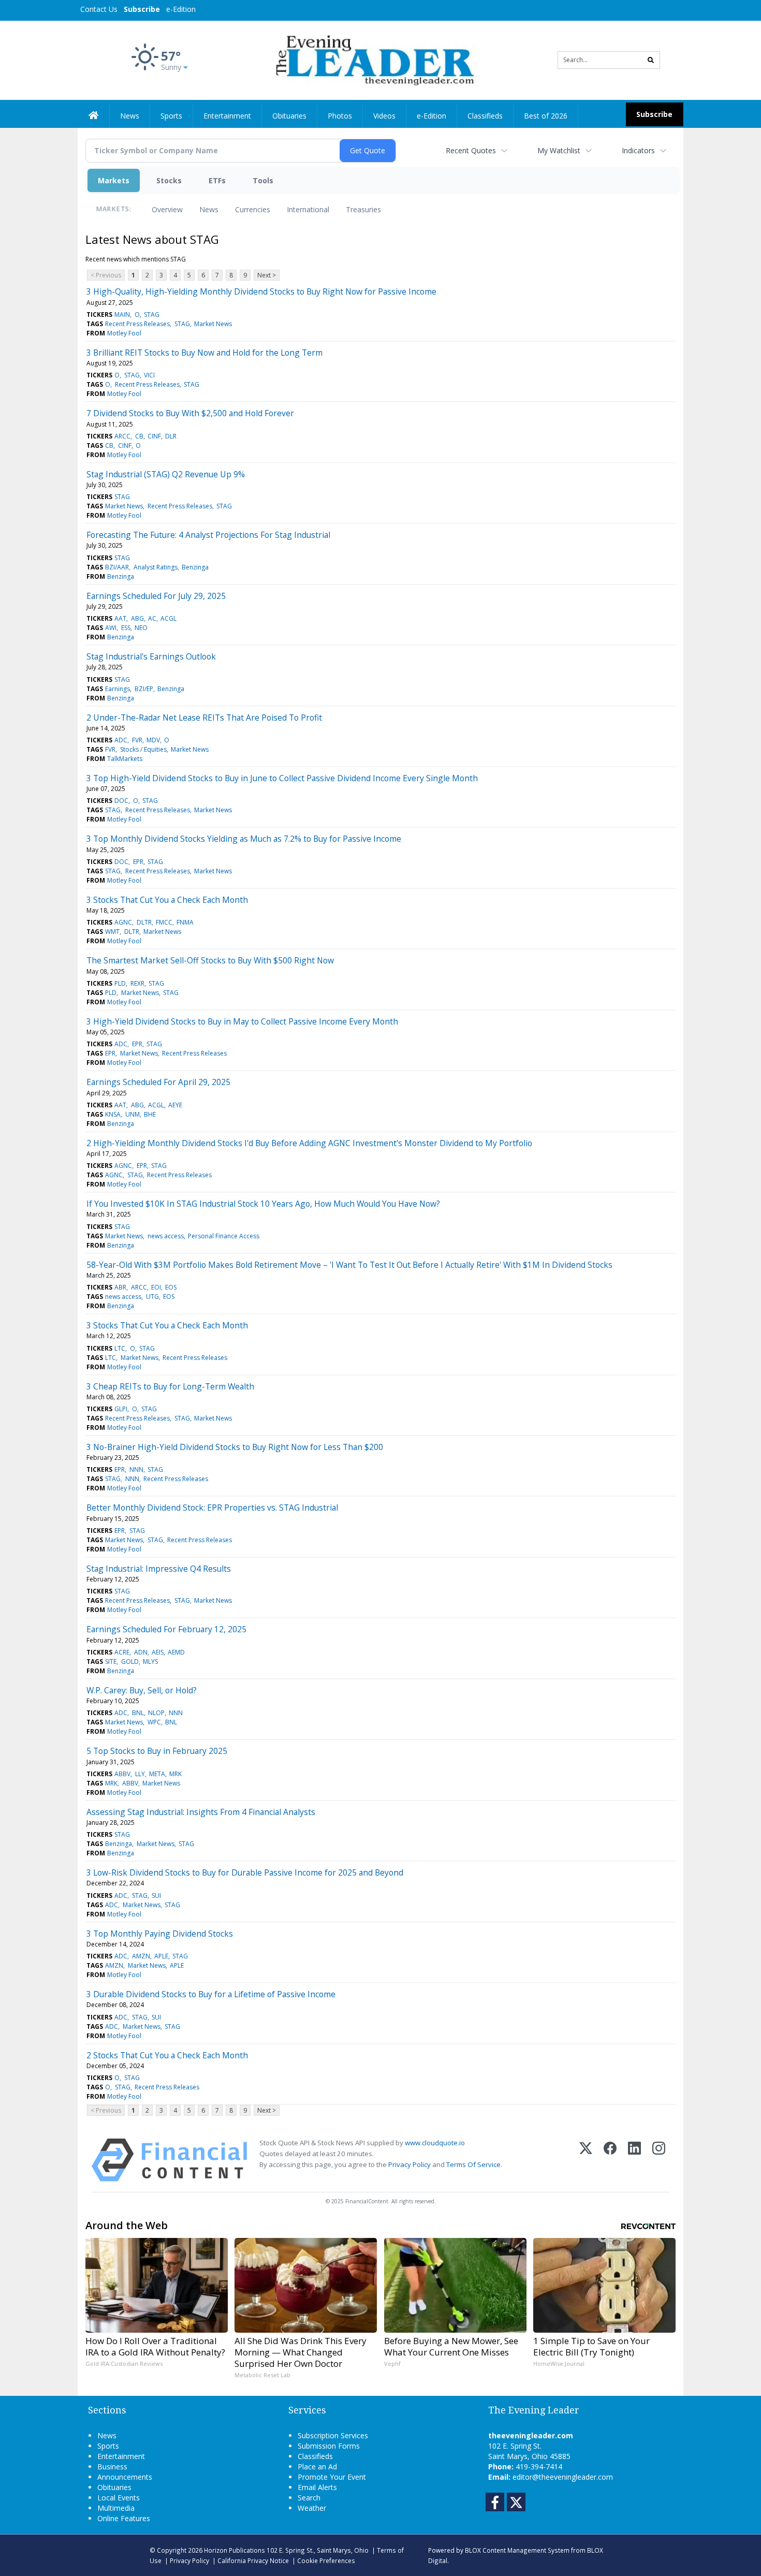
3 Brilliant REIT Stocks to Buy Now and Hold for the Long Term (204, 353)
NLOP (156, 1713)
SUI (156, 1896)
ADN (141, 1652)
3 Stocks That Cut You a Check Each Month (167, 900)
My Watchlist (559, 150)
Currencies (253, 209)
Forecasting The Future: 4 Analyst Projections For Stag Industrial (208, 535)
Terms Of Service (473, 2164)
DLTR (144, 922)
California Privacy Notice (253, 2560)
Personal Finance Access (224, 1236)
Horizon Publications (235, 2550)
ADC (121, 740)
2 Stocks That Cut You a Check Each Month (167, 2055)
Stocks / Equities (143, 749)
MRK (175, 1774)
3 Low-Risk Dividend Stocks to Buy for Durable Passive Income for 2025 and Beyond (245, 1872)
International (308, 209)
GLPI (121, 1409)
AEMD (176, 1652)
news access (166, 1236)
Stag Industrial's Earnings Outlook (151, 656)
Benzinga (195, 567)
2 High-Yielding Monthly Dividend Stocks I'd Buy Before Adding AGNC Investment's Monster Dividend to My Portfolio (309, 1143)
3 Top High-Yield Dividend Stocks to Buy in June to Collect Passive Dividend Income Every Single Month (282, 778)
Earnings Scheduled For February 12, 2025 (166, 1629)
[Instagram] (659, 2160)
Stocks (169, 180)
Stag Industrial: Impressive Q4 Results (159, 1569)
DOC (121, 801)
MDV (153, 740)
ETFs (217, 180)
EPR (138, 862)
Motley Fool (124, 333)
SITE (111, 1662)
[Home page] (373, 59)
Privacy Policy (409, 2164)
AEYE (175, 1105)
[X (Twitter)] (586, 2160)
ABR (120, 1287)
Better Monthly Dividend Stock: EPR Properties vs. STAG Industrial (212, 1507)
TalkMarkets (125, 759)
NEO (141, 628)
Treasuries (363, 209)
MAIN (122, 314)
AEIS (158, 1652)
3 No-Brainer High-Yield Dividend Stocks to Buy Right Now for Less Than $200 (235, 1447)
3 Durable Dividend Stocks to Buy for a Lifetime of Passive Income (211, 1994)
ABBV (122, 1774)
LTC (120, 1348)
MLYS (150, 1662)
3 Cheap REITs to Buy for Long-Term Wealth (170, 1386)
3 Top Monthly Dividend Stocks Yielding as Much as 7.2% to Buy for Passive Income (244, 839)
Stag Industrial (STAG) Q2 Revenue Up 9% (166, 474)
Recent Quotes (471, 150)
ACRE (122, 1652)
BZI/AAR (117, 567)
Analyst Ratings (156, 567)
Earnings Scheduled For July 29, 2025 (156, 596)
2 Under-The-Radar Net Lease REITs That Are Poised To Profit (204, 718)
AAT (120, 618)
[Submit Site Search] (651, 60)
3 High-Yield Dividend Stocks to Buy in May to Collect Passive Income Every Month (242, 1021)
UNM (133, 1114)
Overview (167, 209)
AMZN (141, 1956)
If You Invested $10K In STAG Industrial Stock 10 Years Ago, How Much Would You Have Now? (263, 1204)
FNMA (185, 922)
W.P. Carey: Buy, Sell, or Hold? (142, 1690)
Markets (114, 180)
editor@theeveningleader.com (563, 2477)
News (209, 209)
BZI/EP (144, 689)
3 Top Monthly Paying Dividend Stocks (160, 1934)
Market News (213, 324)
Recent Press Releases (137, 324)
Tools (263, 180)
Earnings (118, 689)
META (157, 1774)
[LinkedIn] (634, 2160)
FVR (137, 740)
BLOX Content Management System (517, 2550)
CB (139, 436)
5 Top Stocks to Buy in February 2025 (157, 1751)
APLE (161, 1956)
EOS (171, 1287)
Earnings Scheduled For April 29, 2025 (158, 1082)
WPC (154, 1722)
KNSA (113, 1114)
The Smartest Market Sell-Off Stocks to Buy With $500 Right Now (210, 960)
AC (152, 618)
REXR (137, 983)
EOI (156, 1287)
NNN (136, 1469)
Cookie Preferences (326, 2560)
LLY (140, 1774)
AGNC (123, 922)
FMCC (164, 922)
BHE (150, 1114)
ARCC (122, 436)
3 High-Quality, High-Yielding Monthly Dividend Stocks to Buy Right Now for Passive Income (261, 291)
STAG (152, 314)
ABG (137, 618)
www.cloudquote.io (435, 2143)
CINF (154, 436)
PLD (120, 983)
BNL (138, 1713)
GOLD (130, 1662)
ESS (126, 628)
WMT (112, 932)
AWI (111, 628)
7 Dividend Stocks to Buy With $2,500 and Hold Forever (190, 413)
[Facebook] (610, 2160)
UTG (152, 1297)
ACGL (169, 618)
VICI (149, 375)
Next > (267, 275)
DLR (171, 436)
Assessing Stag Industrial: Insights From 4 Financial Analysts (201, 1812)
